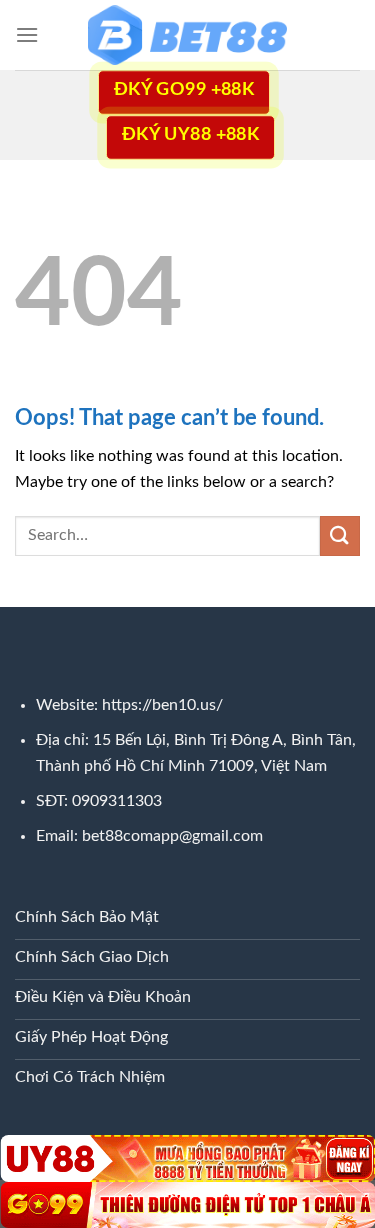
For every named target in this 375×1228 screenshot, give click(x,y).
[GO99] (187, 1205)
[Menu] (27, 34)
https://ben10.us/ (162, 705)
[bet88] (188, 35)
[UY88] (187, 1158)
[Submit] (340, 535)
